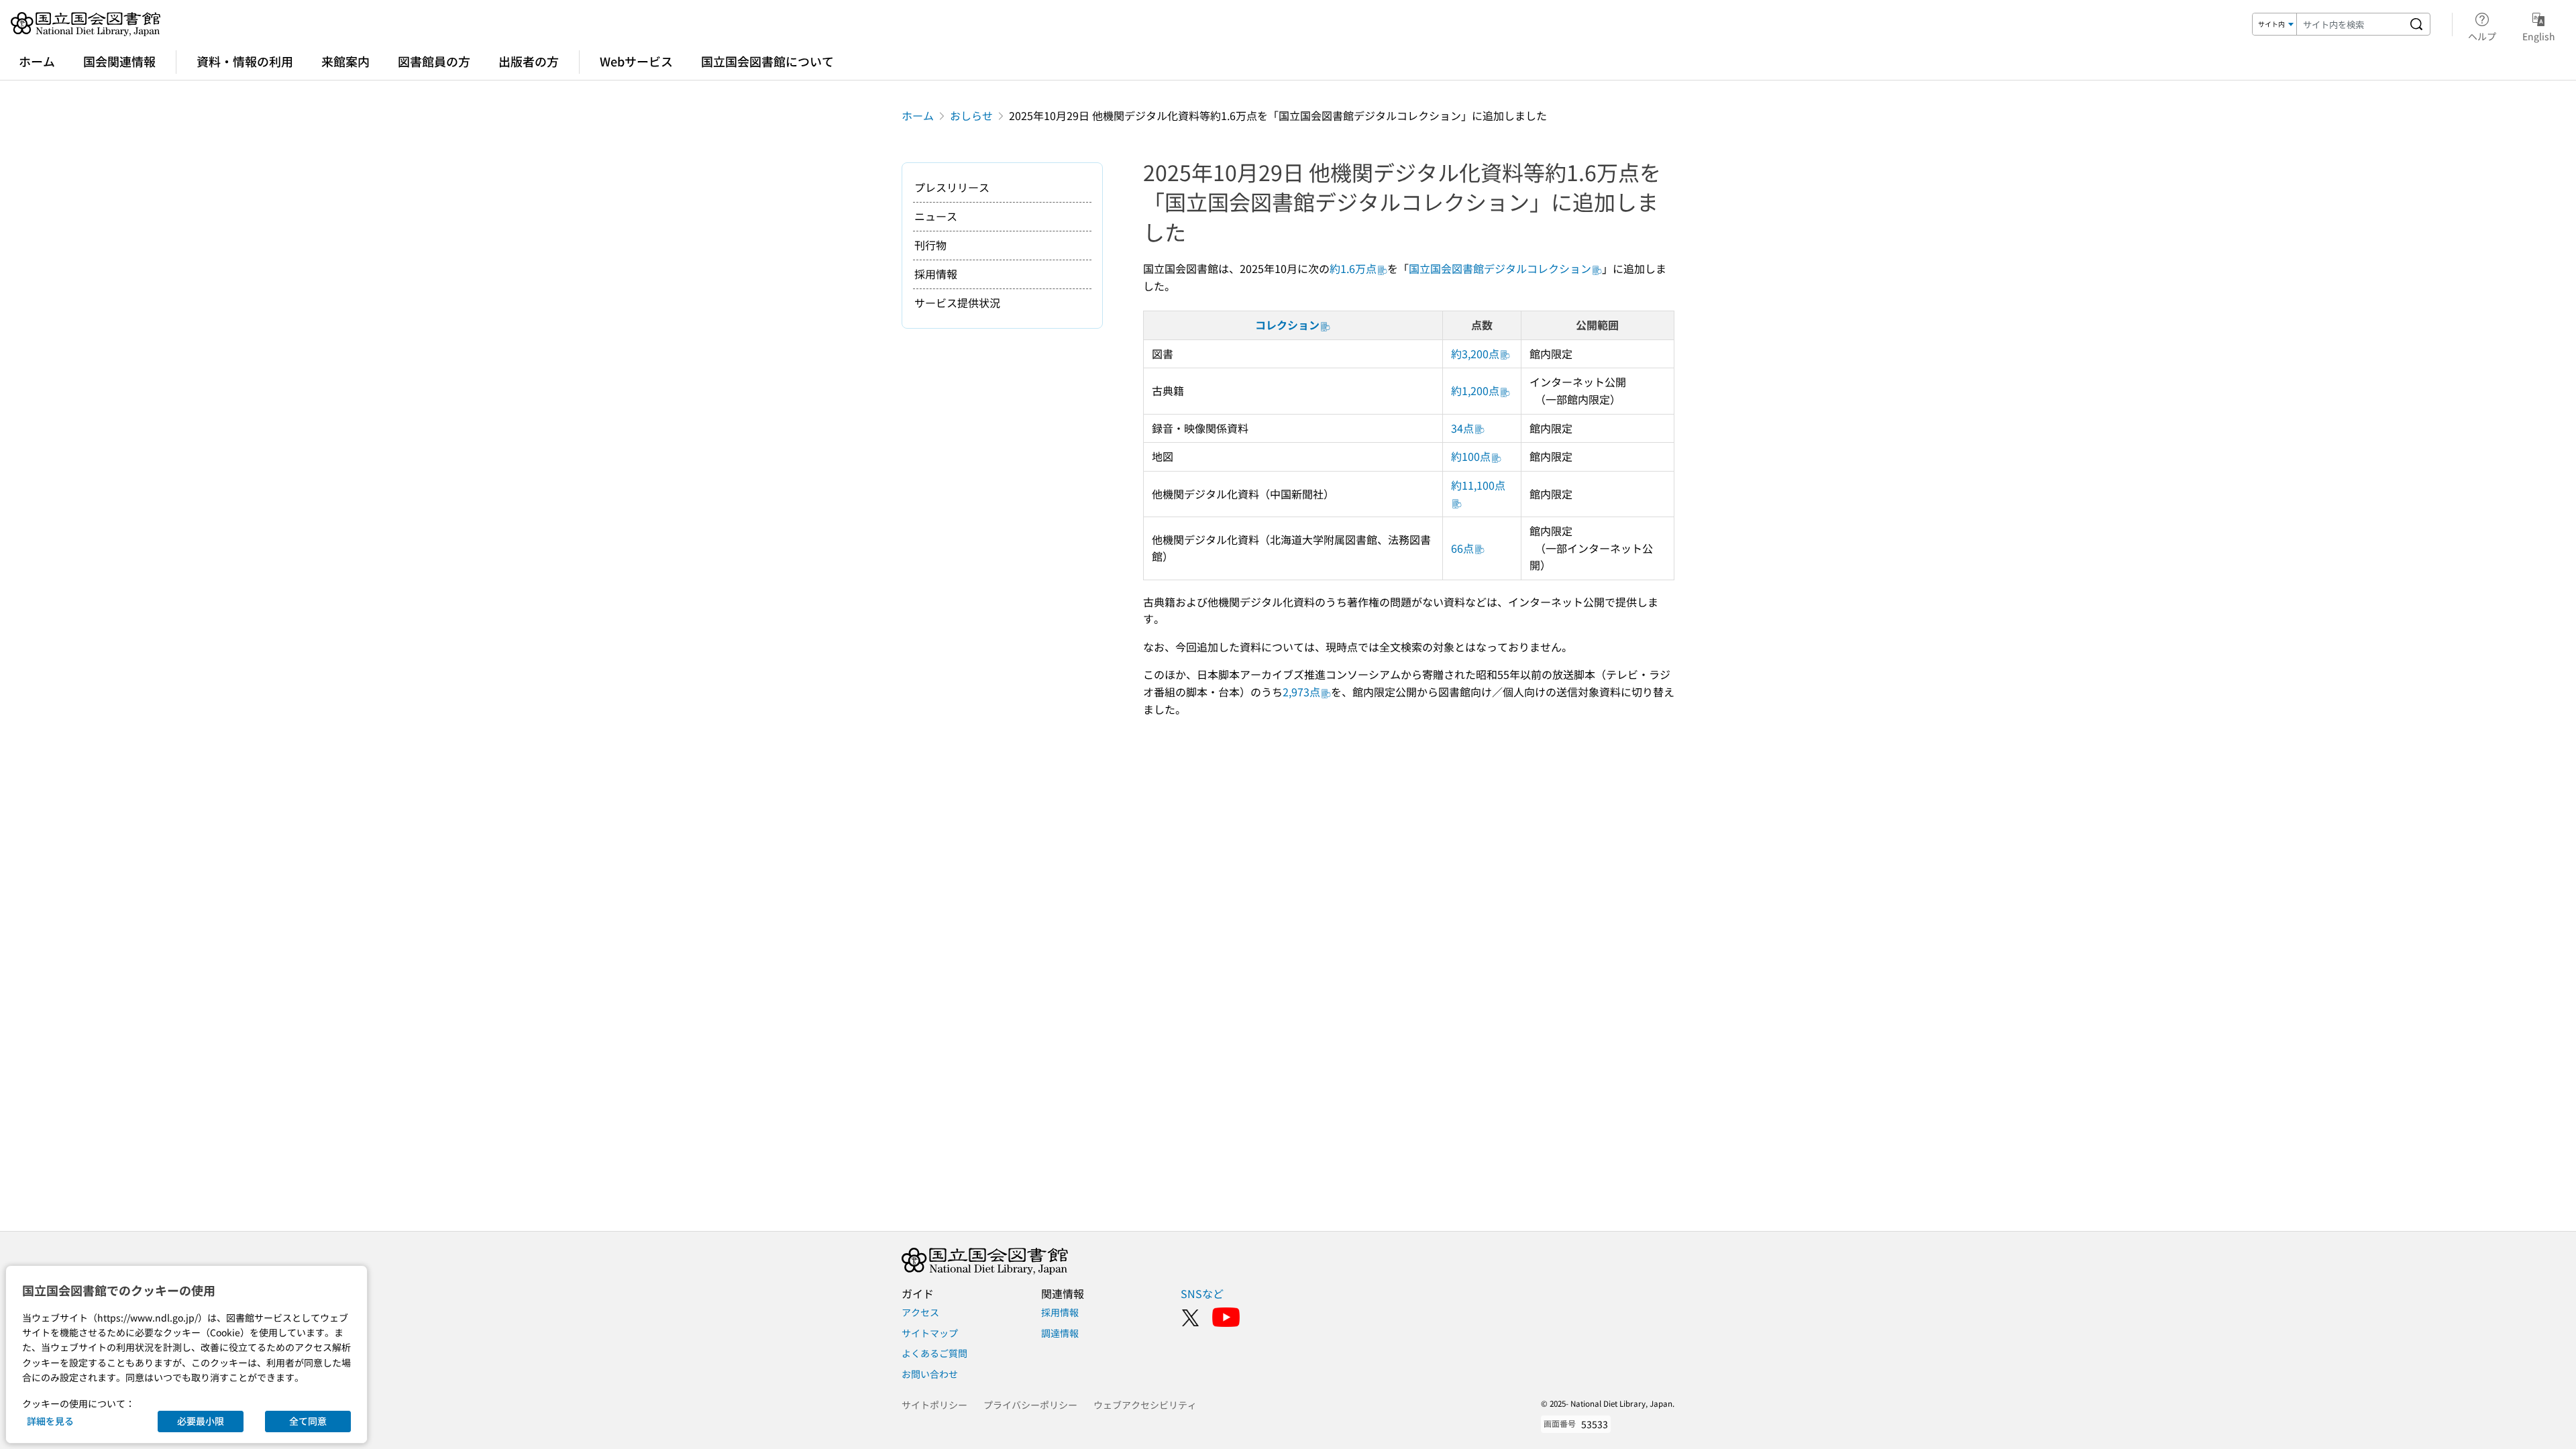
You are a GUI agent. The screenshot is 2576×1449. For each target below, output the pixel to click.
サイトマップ (930, 1333)
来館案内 (345, 61)
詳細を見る (50, 1421)
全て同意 (308, 1421)
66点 (1462, 548)
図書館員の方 (434, 61)
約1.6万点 (1353, 268)
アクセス (920, 1312)
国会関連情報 (119, 61)
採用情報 (936, 274)
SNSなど (1202, 1293)
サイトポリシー (934, 1405)
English (2539, 36)
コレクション (1287, 325)
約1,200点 (1475, 390)
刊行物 (930, 245)
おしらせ (971, 115)
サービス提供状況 (957, 303)
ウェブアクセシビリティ (1145, 1405)
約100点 (1471, 456)
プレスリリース (952, 187)
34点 (1462, 428)
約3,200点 (1475, 354)
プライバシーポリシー (1030, 1405)
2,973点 (1301, 692)
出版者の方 (529, 61)
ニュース (936, 216)
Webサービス (636, 61)
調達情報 (1060, 1333)
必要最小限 (201, 1421)
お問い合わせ (930, 1374)
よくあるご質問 (934, 1353)
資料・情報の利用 (245, 61)
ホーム (37, 61)
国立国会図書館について (767, 61)
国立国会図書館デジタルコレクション (1500, 268)
